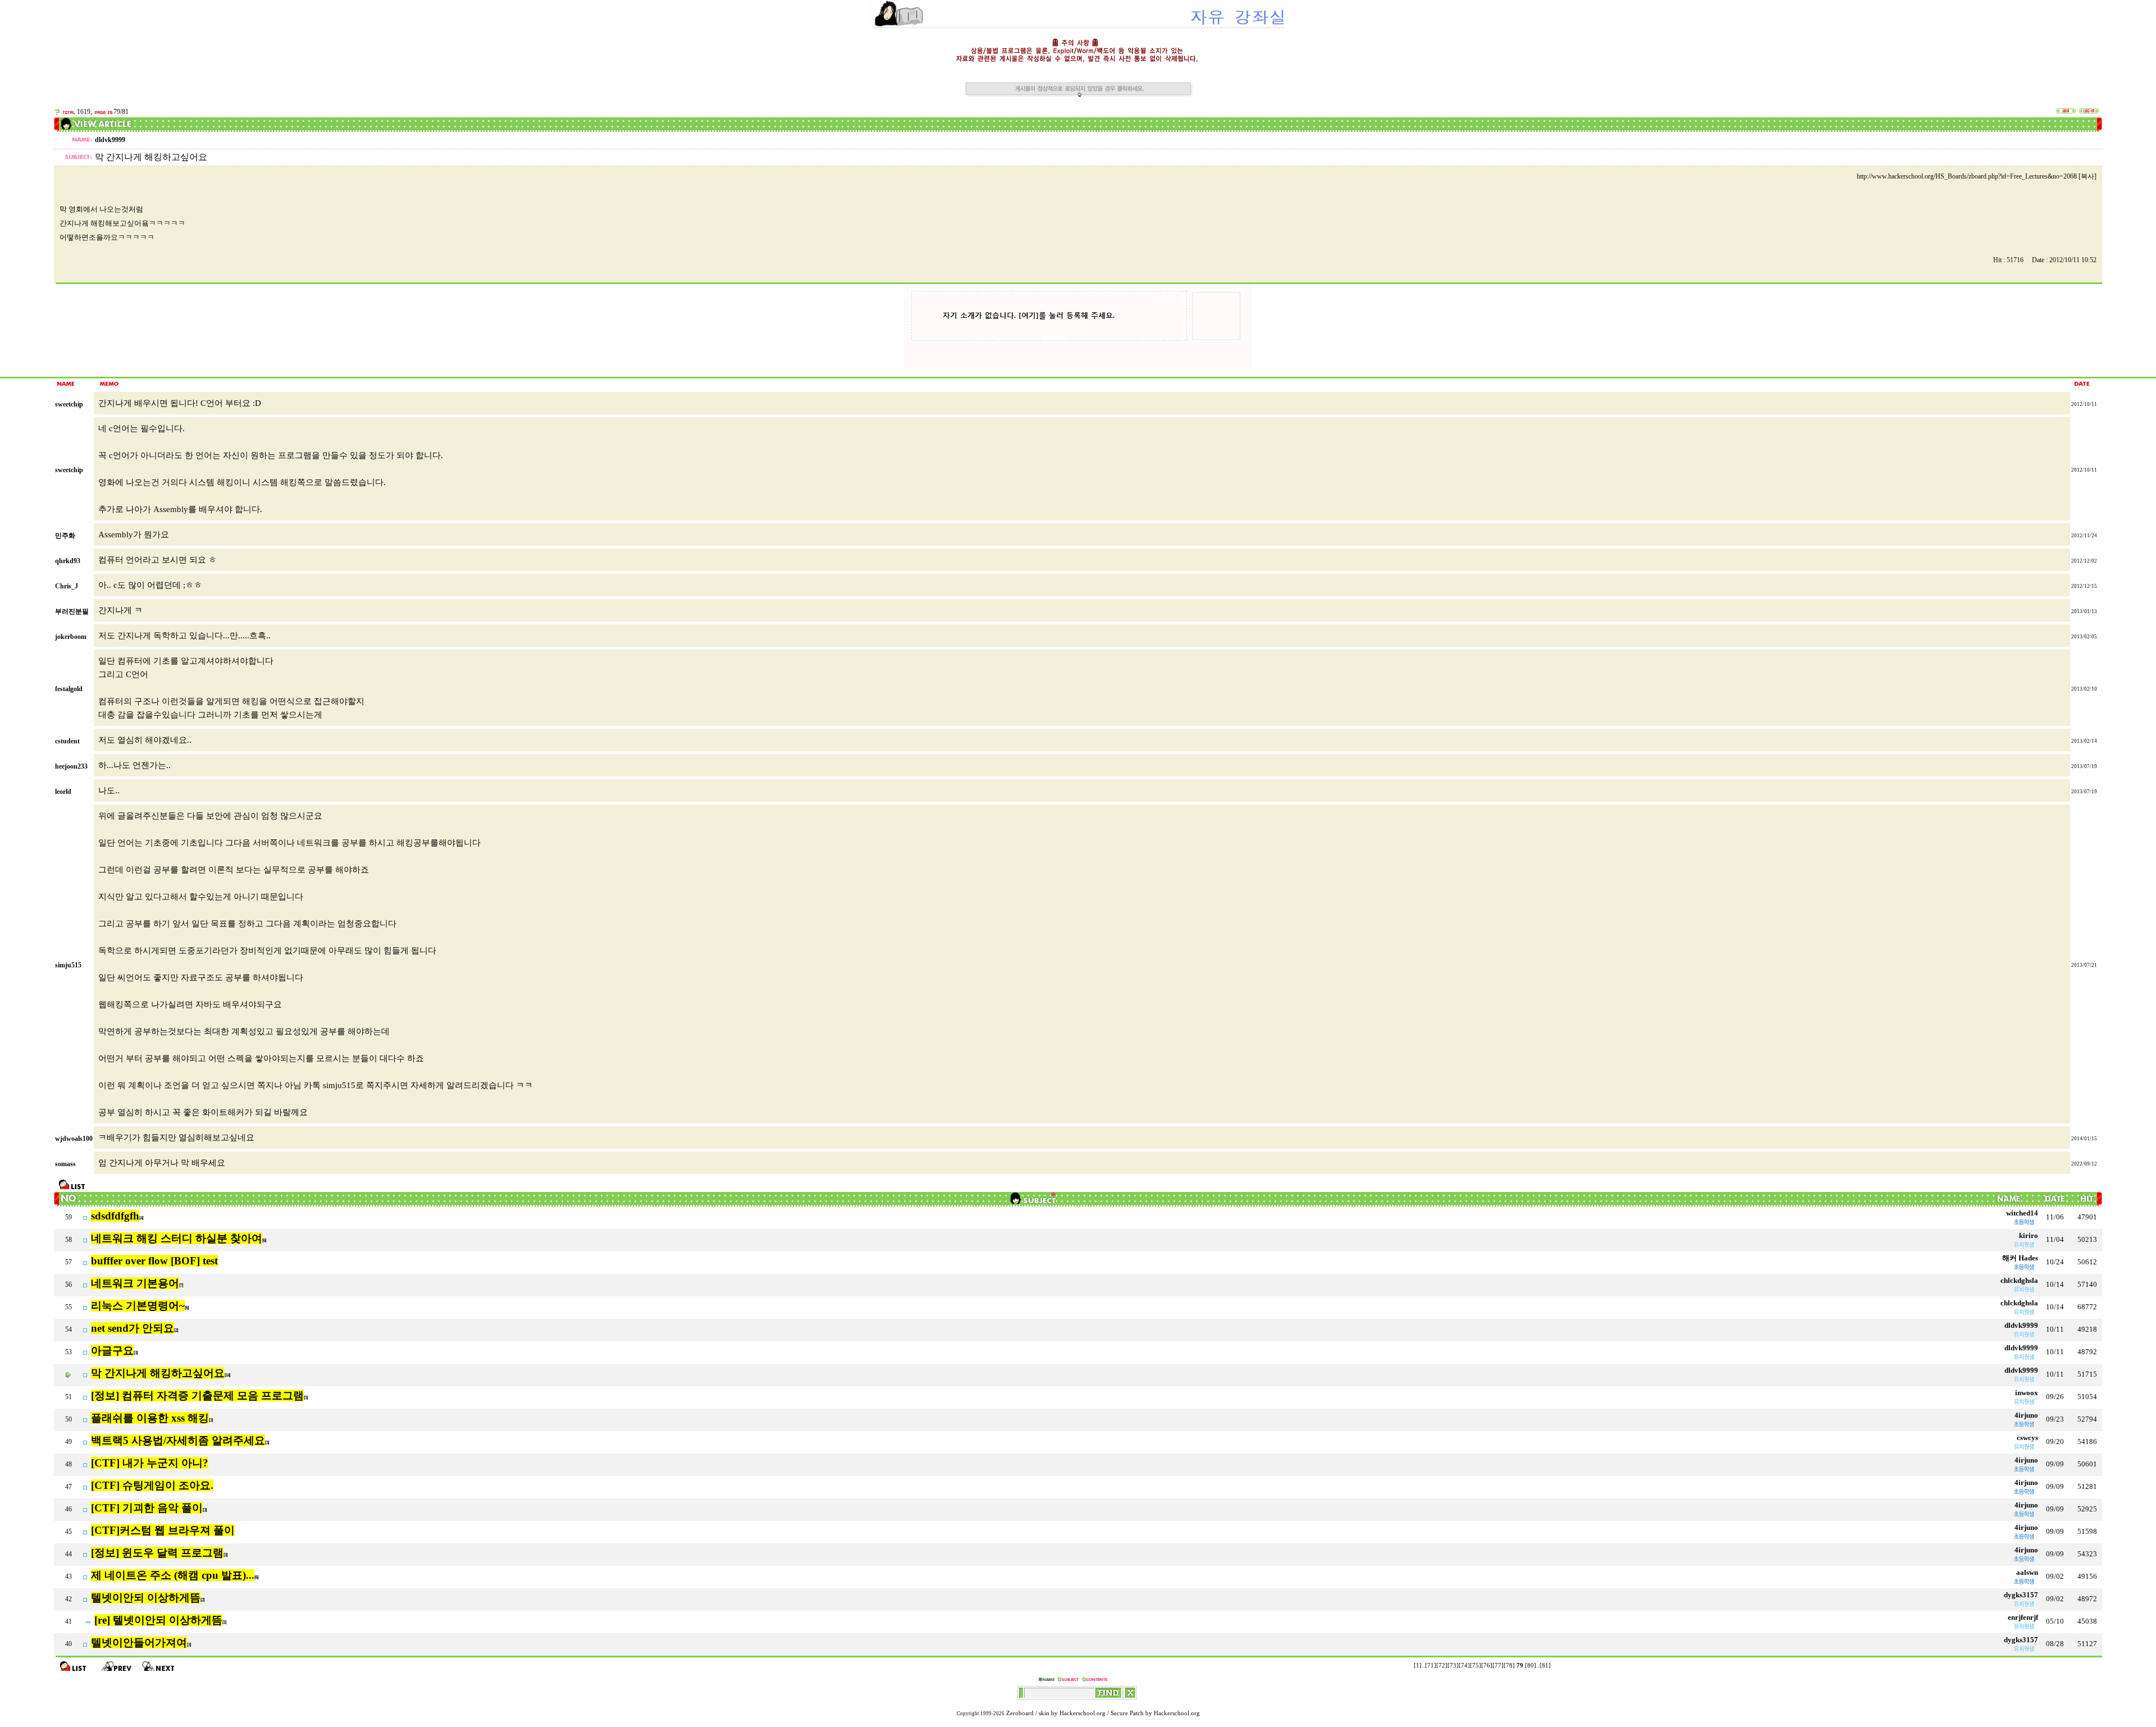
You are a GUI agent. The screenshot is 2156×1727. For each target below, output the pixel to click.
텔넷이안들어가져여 (139, 1643)
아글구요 (112, 1351)
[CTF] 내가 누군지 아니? (150, 1463)
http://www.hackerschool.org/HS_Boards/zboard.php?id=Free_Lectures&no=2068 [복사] (1977, 176)
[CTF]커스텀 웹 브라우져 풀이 (163, 1530)
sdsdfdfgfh (115, 1216)
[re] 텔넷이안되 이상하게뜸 (158, 1620)
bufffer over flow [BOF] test (154, 1261)
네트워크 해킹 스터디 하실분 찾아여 (177, 1238)
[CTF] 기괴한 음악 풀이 (147, 1508)
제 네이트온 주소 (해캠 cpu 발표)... (173, 1575)
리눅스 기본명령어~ (138, 1306)
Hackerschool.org (1082, 1713)
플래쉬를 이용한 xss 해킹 (150, 1418)
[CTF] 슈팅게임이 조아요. (152, 1485)
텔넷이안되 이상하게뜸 (146, 1598)
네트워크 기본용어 (135, 1283)
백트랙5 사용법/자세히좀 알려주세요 (178, 1440)
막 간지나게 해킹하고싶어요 (158, 1373)
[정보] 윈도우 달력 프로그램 (157, 1553)
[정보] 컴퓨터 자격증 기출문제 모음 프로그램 (197, 1395)
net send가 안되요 (133, 1328)
